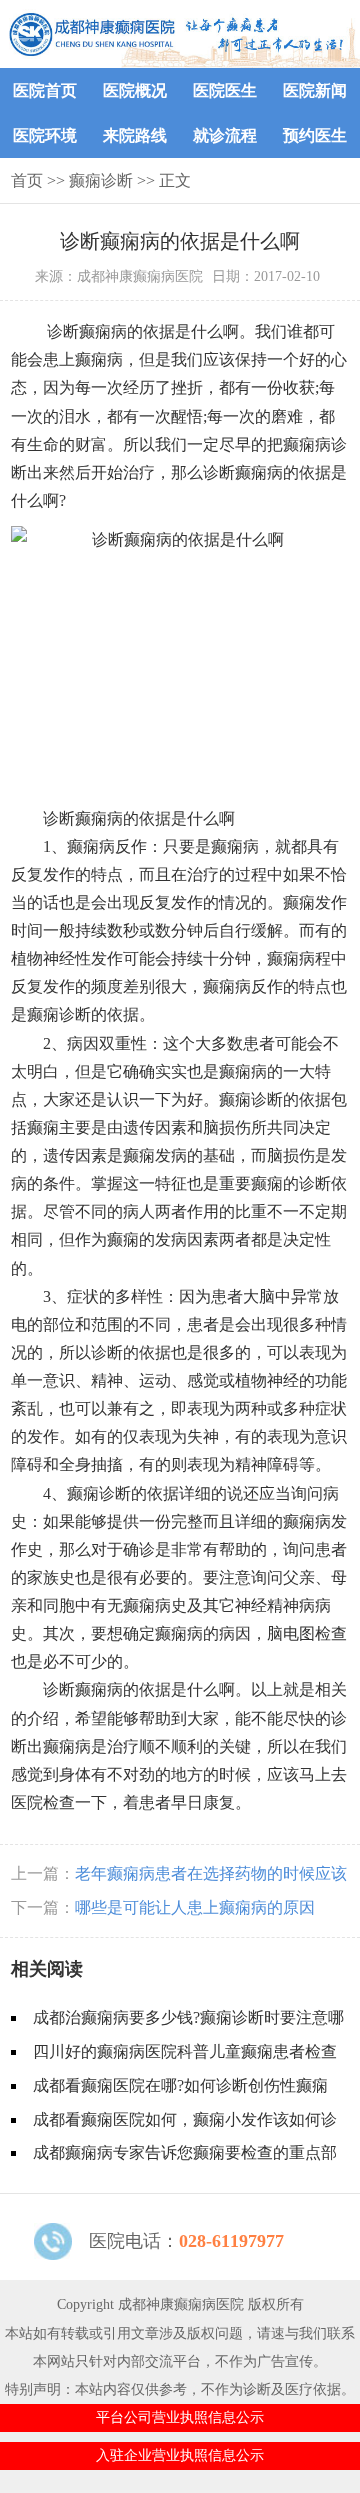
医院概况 (135, 90)
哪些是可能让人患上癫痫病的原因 (195, 1907)
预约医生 (315, 135)
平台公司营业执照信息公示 (180, 2417)
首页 (27, 180)
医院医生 (225, 90)
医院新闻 (315, 90)
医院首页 (45, 90)
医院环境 (45, 135)
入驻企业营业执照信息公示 (180, 2455)
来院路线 (135, 135)
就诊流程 (225, 135)
